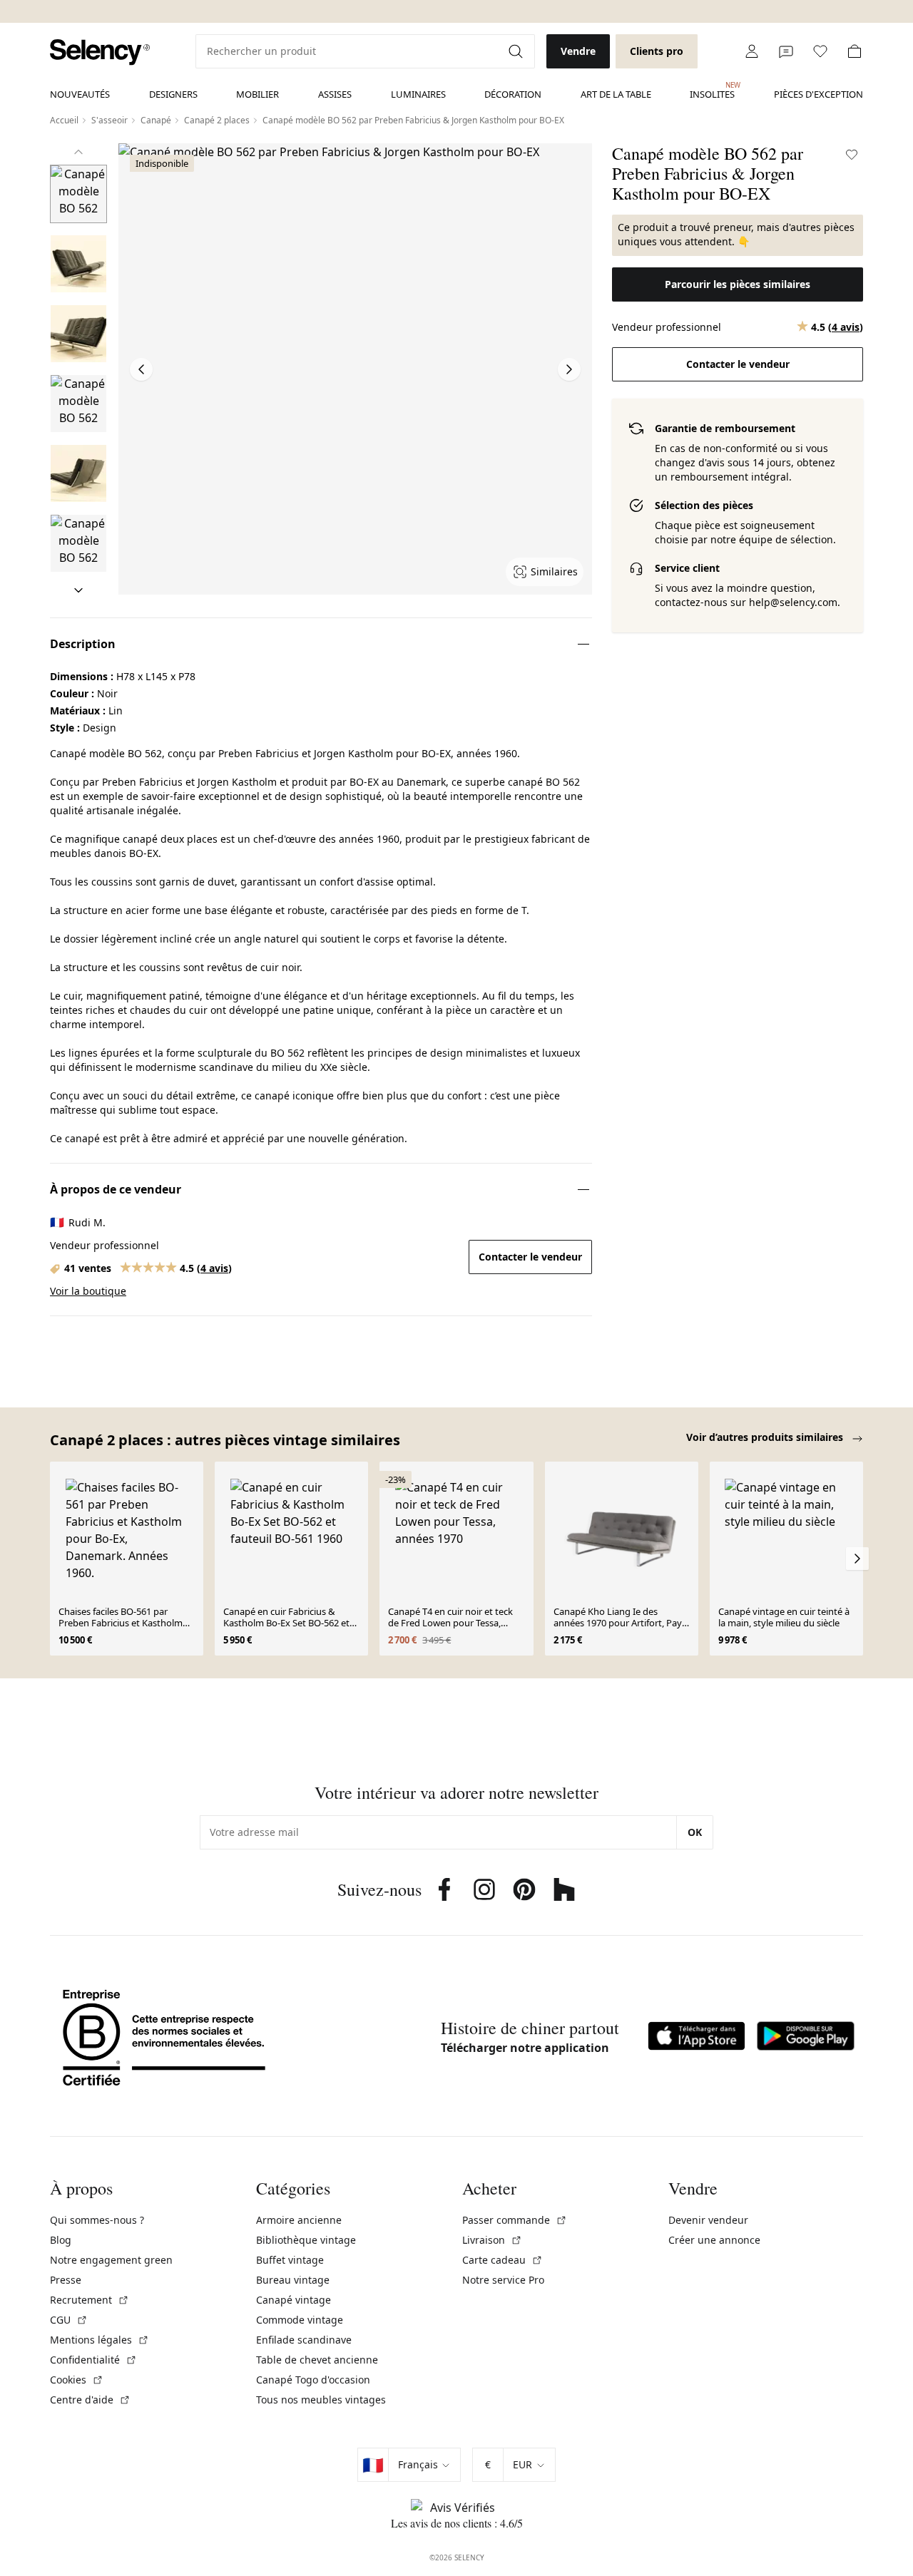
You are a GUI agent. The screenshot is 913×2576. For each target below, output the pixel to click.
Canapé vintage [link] (294, 2300)
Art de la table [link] (616, 94)
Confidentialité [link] (93, 2360)
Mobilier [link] (257, 94)
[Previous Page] (141, 369)
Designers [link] (173, 94)
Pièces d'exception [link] (818, 94)
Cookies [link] (77, 2380)
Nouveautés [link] (80, 94)
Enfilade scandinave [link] (304, 2340)
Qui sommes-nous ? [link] (97, 2220)
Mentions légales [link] (100, 2340)
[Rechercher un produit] (517, 51)
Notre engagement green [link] (111, 2260)
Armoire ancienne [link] (299, 2220)
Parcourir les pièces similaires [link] (738, 284)
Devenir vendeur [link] (708, 2220)
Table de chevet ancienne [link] (317, 2360)
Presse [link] (66, 2280)
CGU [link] (69, 2320)
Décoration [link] (513, 94)
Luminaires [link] (418, 94)
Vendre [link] (578, 51)
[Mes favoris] (820, 51)
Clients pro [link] (657, 51)
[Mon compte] (752, 51)
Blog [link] (61, 2240)
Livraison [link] (492, 2240)
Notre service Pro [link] (503, 2280)
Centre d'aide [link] (90, 2400)
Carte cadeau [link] (503, 2260)
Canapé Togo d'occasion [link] (313, 2380)
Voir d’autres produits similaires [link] (766, 1437)
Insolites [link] (712, 91)
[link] (100, 52)
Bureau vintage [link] (293, 2280)
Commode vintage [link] (300, 2320)
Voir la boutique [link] (88, 1291)
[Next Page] (569, 369)
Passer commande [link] (515, 2220)
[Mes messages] (786, 51)
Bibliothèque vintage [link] (306, 2240)
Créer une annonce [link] (714, 2240)
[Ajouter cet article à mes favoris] (852, 155)
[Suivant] (78, 590)
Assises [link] (335, 94)
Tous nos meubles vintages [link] (321, 2400)
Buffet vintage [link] (290, 2260)
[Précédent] (78, 152)
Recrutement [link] (90, 2300)
